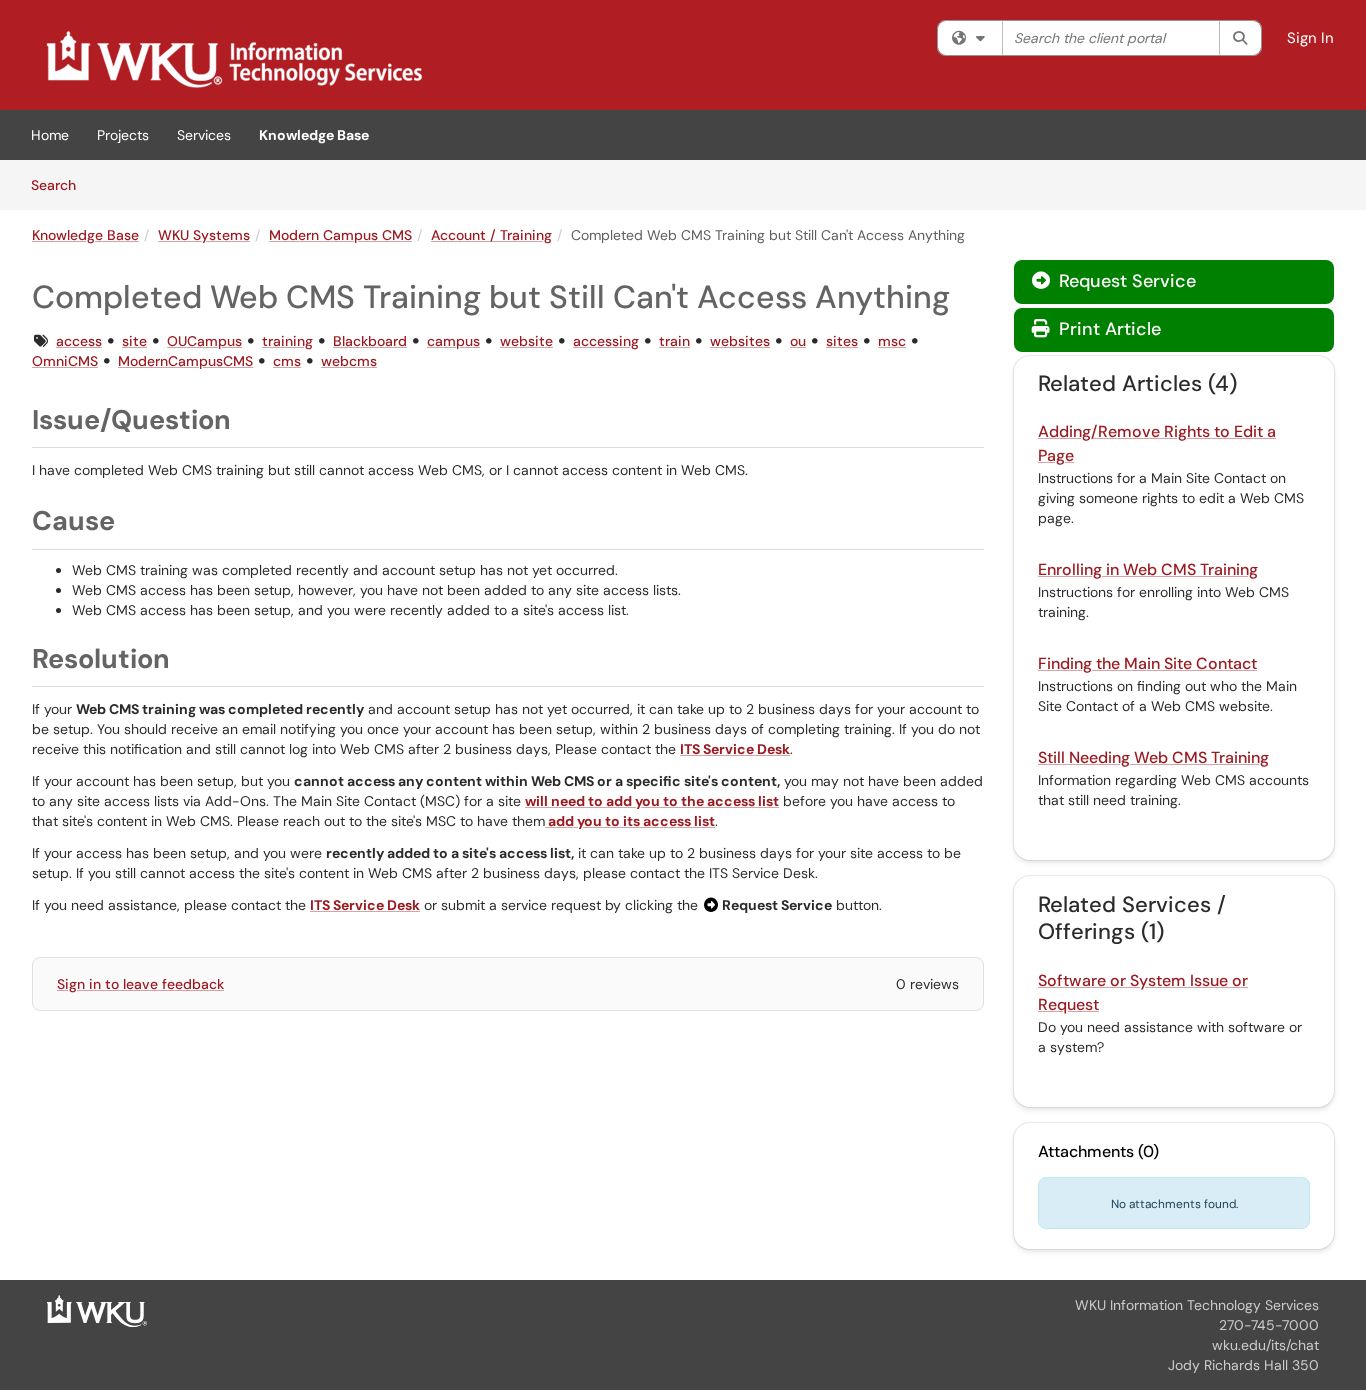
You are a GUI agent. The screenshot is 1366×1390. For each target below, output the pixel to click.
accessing (606, 341)
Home (50, 135)
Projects (123, 135)
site (134, 341)
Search (60, 184)
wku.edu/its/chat (1265, 1345)
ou (798, 341)
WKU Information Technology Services (1197, 1305)
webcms (349, 361)
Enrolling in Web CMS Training (1148, 569)
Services (204, 135)
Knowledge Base (314, 135)
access (79, 341)
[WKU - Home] (97, 1310)
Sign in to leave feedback (140, 984)
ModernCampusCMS (185, 361)
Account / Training (491, 235)
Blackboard (370, 341)
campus (453, 341)
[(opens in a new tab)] (233, 60)
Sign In (1310, 38)
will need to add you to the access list (652, 801)
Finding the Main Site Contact (1147, 663)
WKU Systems (204, 235)
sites (842, 341)
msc (892, 341)
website (526, 341)
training (287, 341)
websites (740, 341)
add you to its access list (630, 821)
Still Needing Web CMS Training (1153, 757)
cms (287, 361)
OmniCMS (65, 361)
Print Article (1107, 329)
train (674, 341)
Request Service (1125, 281)
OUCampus (204, 341)
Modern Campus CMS (340, 235)
